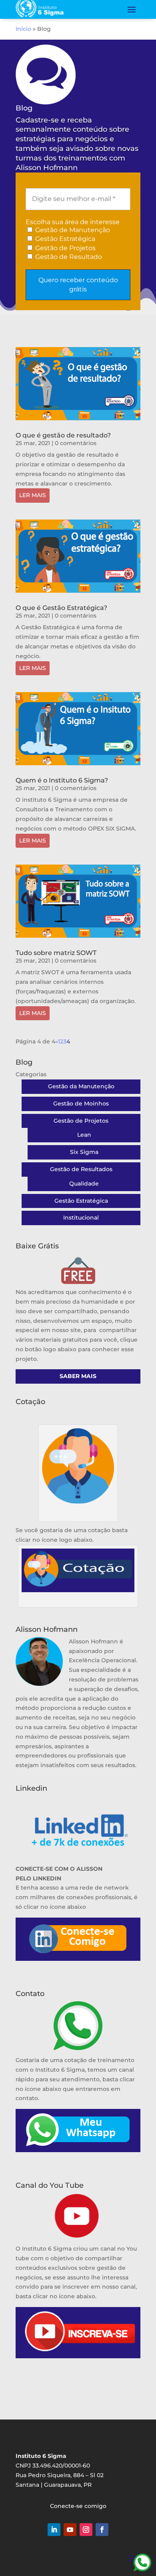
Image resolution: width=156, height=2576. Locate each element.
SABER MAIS (78, 1376)
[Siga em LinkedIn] (54, 2530)
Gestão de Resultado (68, 257)
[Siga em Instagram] (86, 2530)
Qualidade (84, 1184)
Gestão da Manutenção (81, 1086)
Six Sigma (84, 1152)
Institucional (81, 1218)
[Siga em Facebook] (102, 2530)
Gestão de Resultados (81, 1169)
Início (23, 29)
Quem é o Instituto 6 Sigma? (62, 780)
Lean (84, 1135)
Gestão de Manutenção (72, 230)
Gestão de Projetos (65, 248)
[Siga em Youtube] (70, 2530)
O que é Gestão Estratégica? (61, 608)
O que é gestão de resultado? (63, 435)
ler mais (33, 495)
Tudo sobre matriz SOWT (56, 953)
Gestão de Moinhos (81, 1103)
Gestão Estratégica (64, 239)
